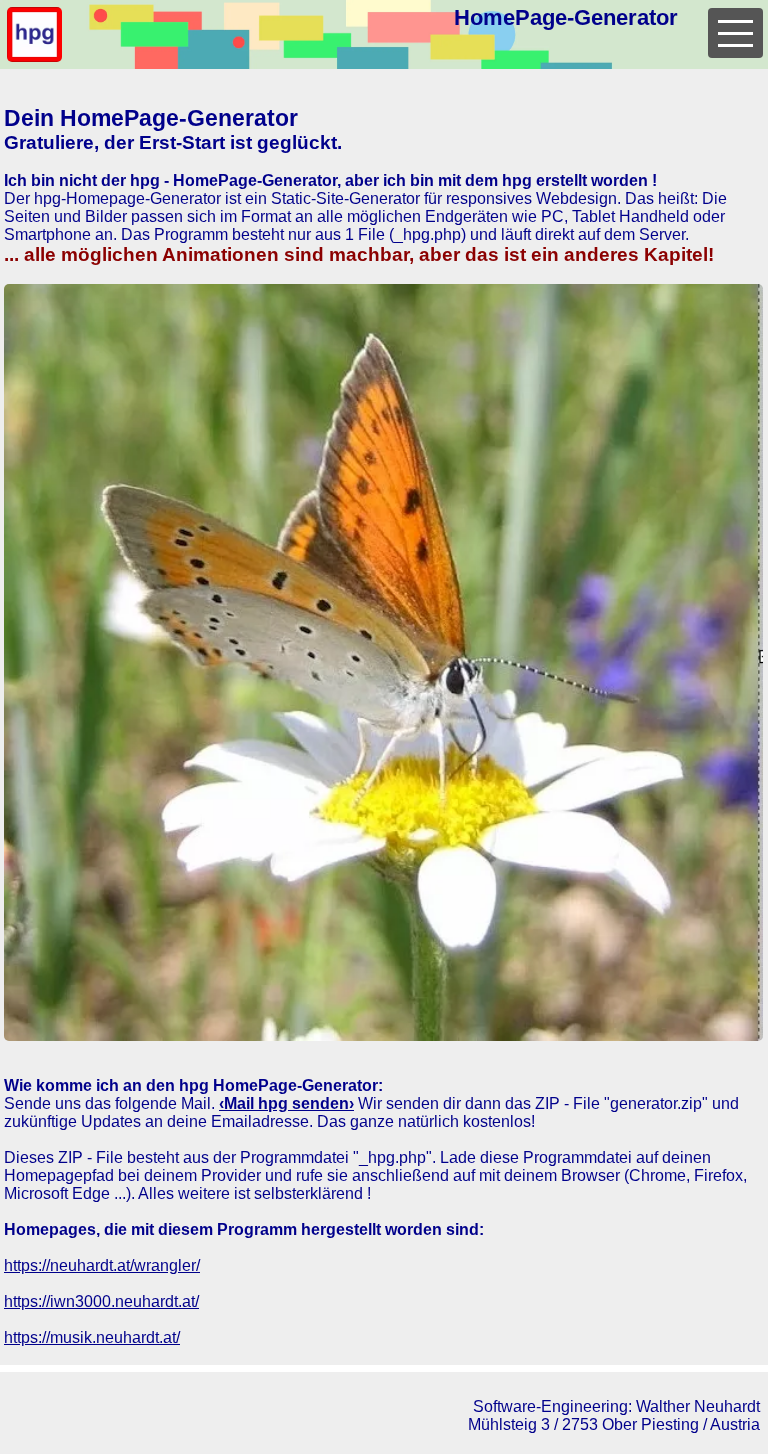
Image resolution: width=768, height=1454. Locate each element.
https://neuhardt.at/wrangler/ (102, 1265)
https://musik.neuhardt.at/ (92, 1337)
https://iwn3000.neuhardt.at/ (101, 1301)
